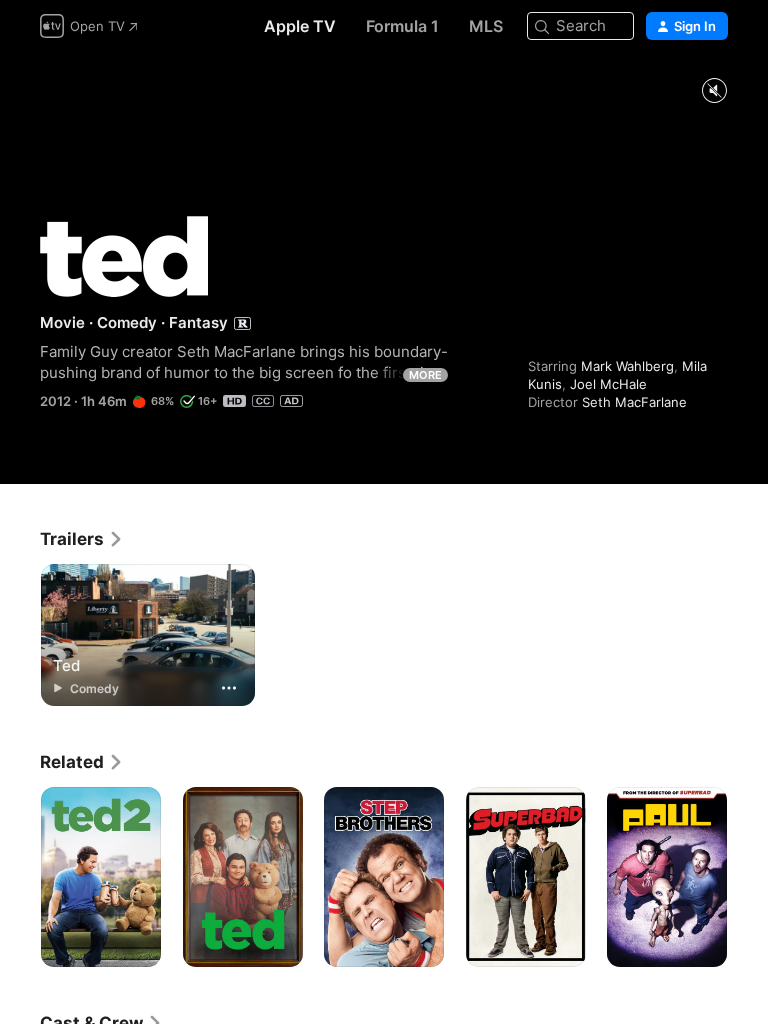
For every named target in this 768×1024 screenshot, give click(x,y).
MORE (425, 375)
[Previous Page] (20, 877)
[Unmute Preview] (714, 91)
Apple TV (300, 26)
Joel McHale (608, 384)
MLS (486, 26)
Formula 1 (402, 26)
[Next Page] (748, 877)
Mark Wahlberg (627, 366)
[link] (82, 539)
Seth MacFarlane (634, 402)
